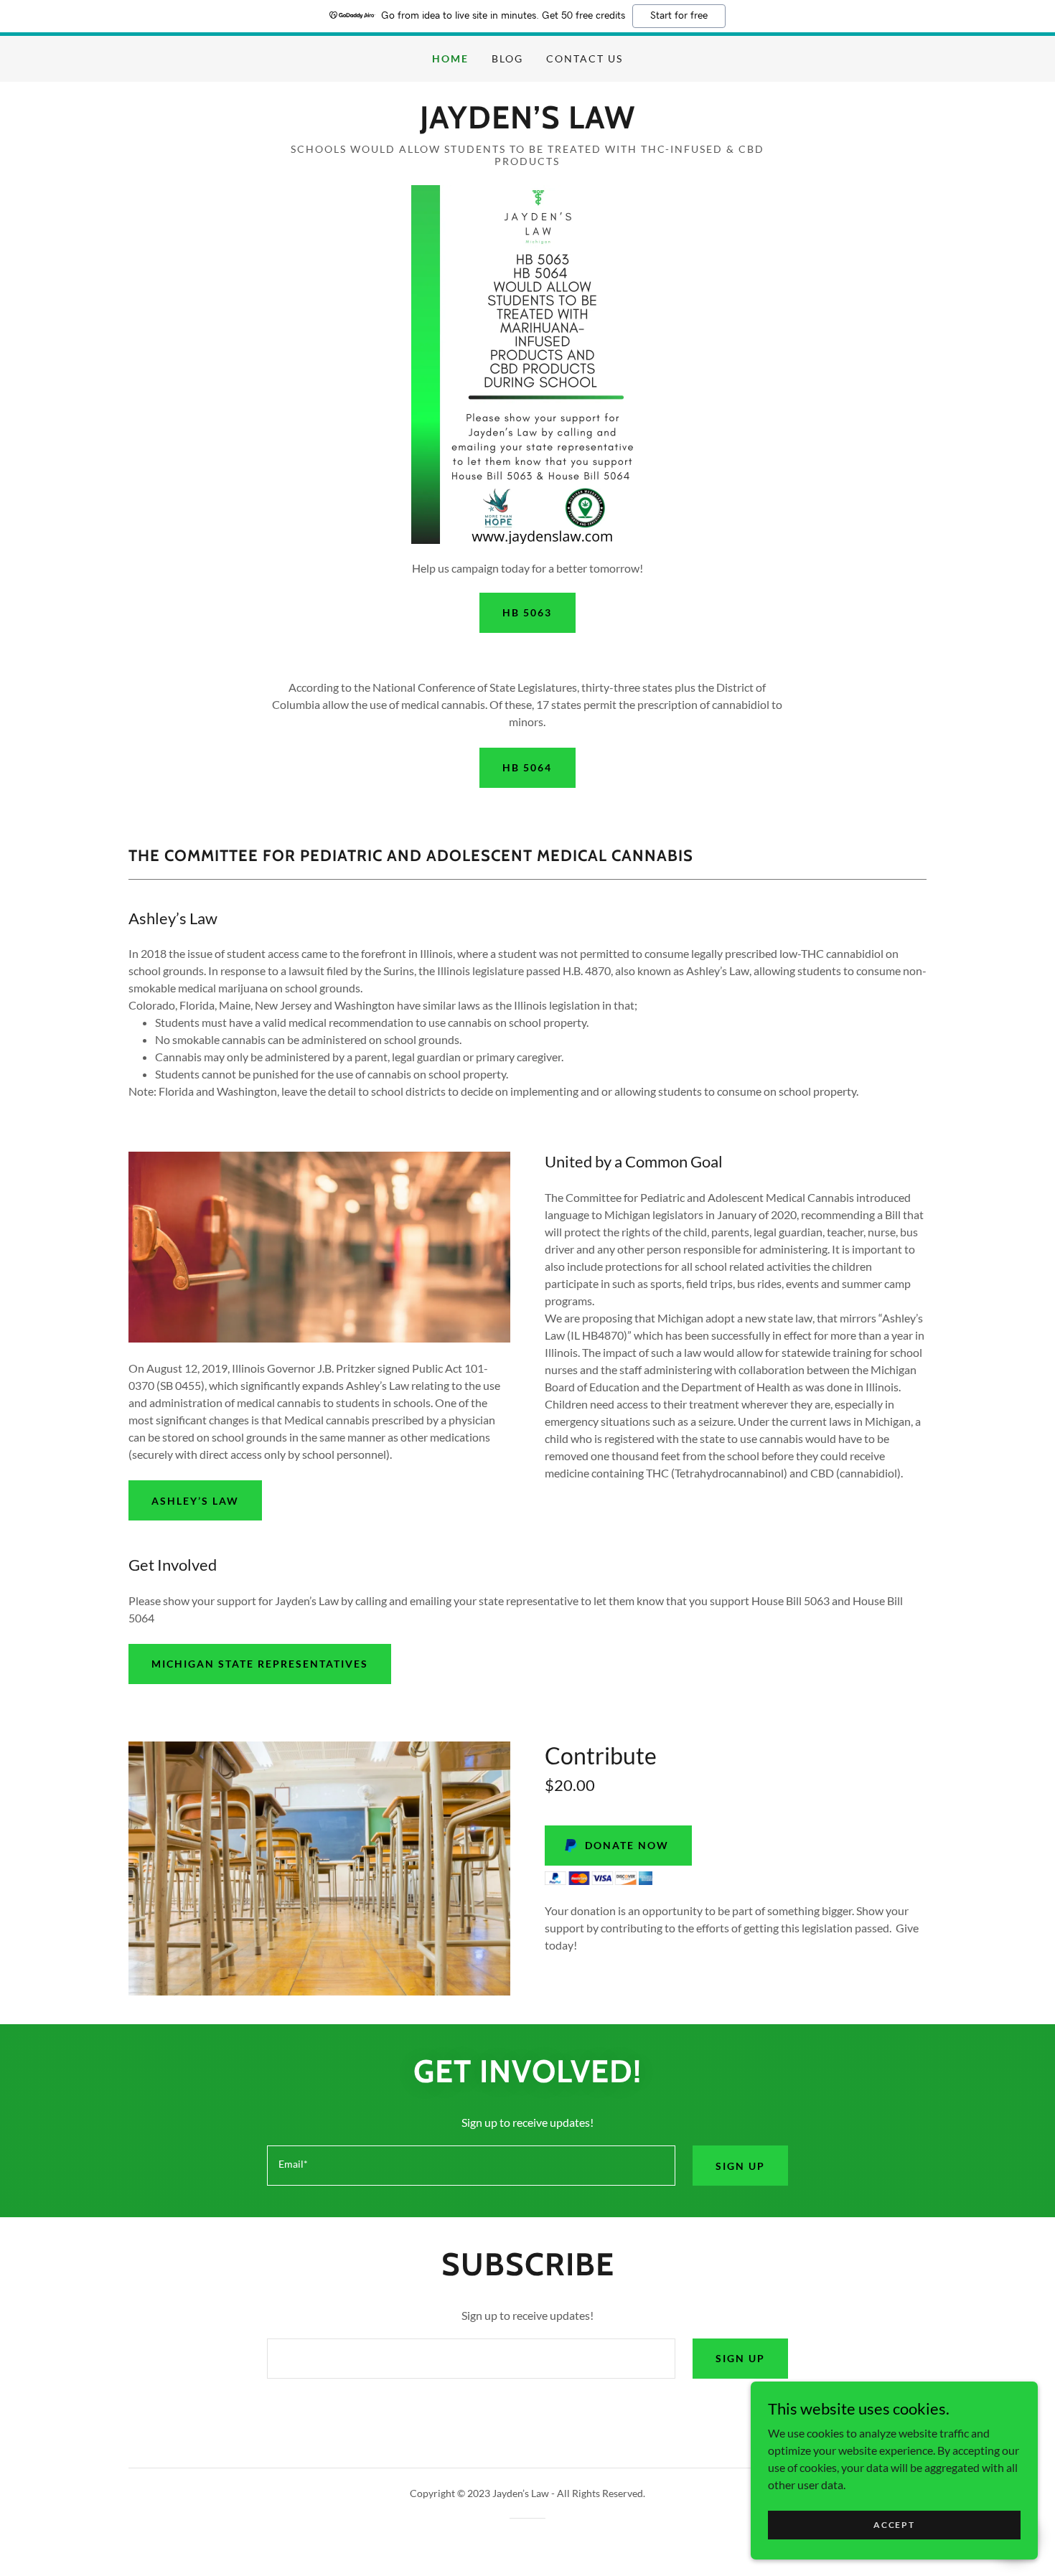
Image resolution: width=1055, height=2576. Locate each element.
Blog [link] (507, 58)
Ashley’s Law (195, 1501)
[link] (527, 124)
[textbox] (471, 2166)
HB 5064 (527, 767)
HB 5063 (527, 612)
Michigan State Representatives (260, 1664)
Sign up (740, 2166)
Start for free (679, 16)
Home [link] (450, 58)
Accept (894, 2525)
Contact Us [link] (585, 58)
